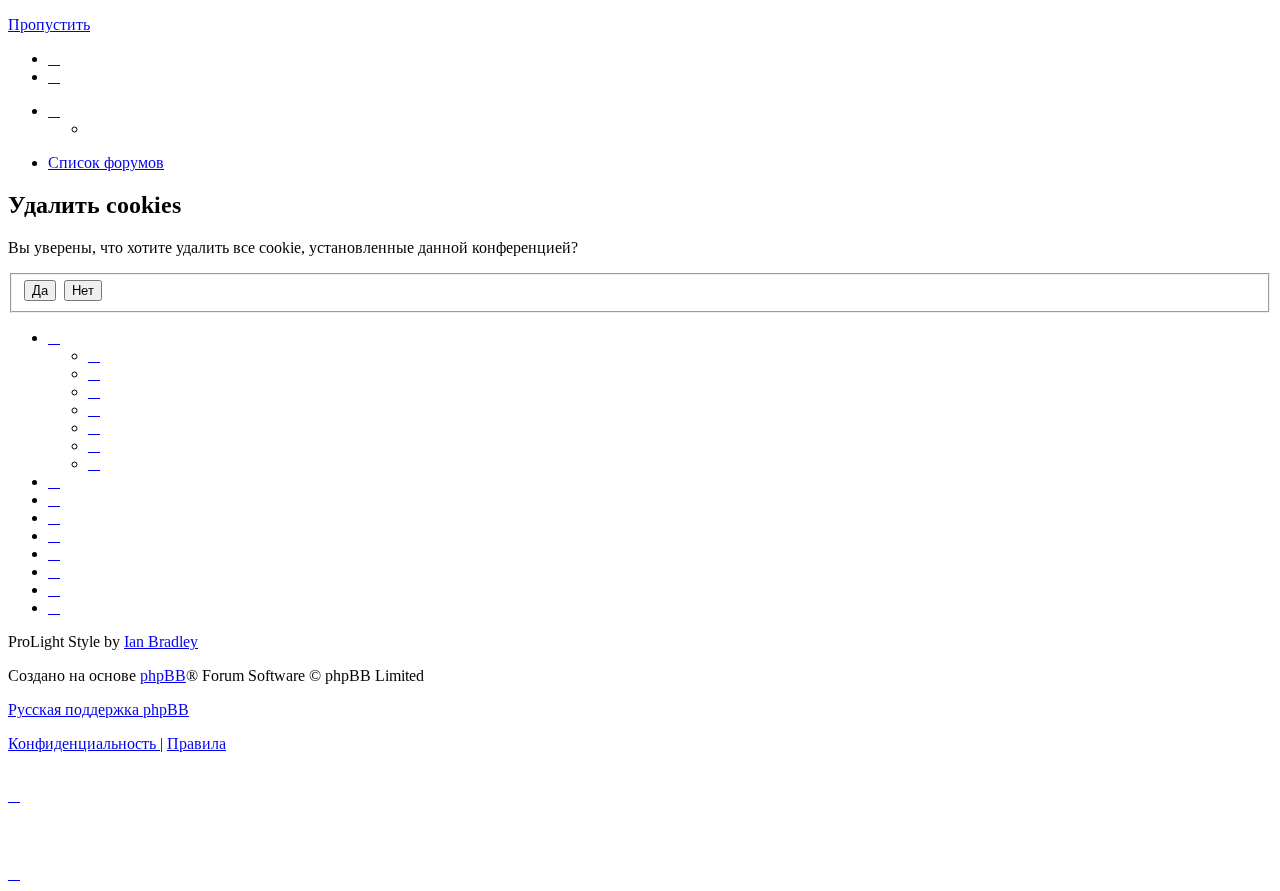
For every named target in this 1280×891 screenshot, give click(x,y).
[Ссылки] (54, 110)
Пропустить (49, 24)
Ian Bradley (161, 641)
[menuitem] (54, 58)
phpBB (163, 675)
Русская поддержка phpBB (98, 709)
